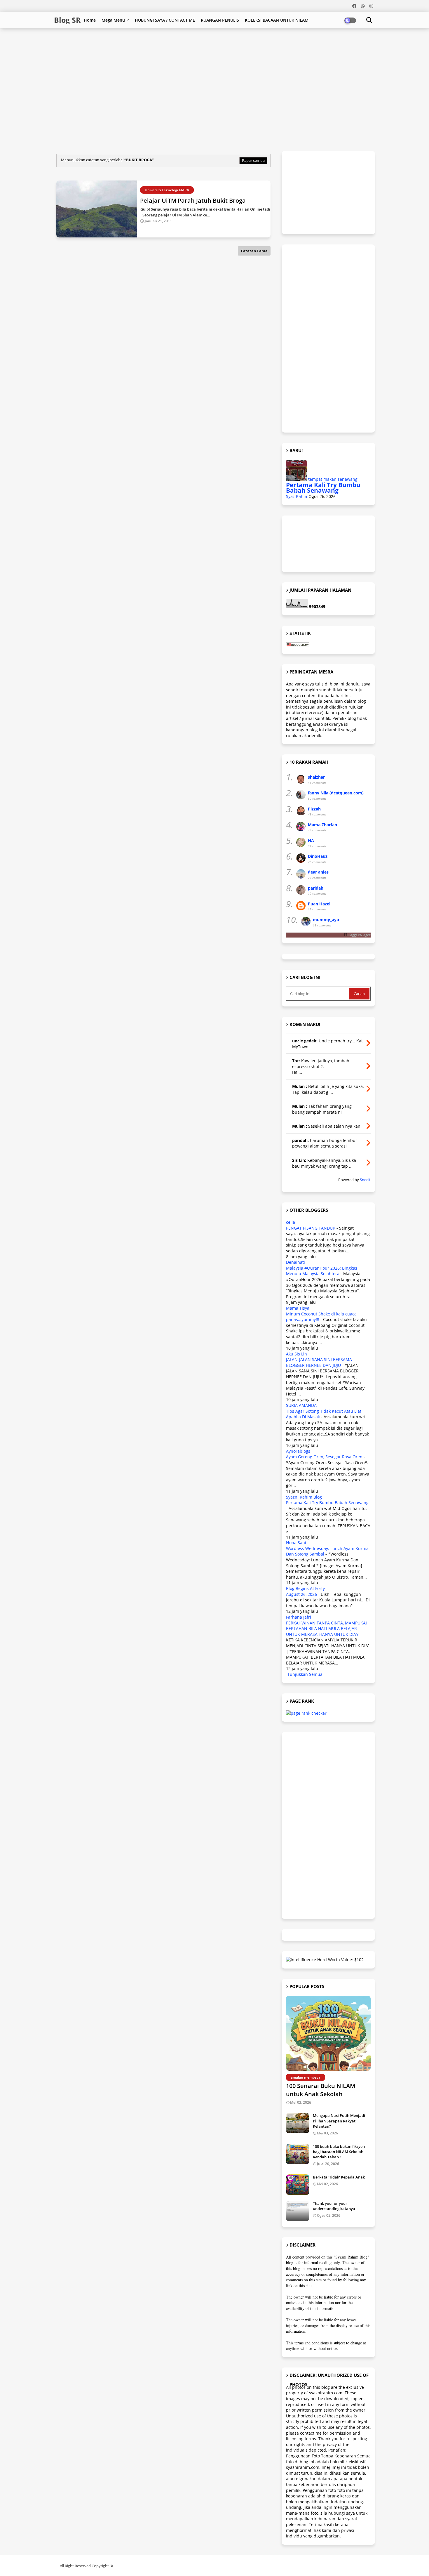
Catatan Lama (254, 251)
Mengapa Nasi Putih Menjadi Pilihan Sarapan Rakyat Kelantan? (339, 2121)
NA (311, 840)
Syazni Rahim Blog (304, 1497)
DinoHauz (318, 856)
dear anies (318, 872)
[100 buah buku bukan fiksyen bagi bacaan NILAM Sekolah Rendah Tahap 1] (298, 2154)
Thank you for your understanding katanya (334, 2206)
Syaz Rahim (297, 496)
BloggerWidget (359, 935)
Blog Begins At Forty (305, 1588)
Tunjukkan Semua (305, 1674)
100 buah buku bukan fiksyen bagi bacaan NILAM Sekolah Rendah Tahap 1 (339, 2152)
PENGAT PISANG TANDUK (311, 1228)
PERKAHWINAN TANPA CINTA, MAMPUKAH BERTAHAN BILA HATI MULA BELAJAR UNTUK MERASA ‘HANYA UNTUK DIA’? (327, 1629)
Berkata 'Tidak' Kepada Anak (339, 2177)
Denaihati (295, 1262)
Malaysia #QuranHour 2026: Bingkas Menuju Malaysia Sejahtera (322, 1271)
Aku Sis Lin (297, 1354)
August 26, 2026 (301, 1594)
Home (90, 20)
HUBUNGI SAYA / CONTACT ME (165, 20)
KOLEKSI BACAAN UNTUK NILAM (277, 20)
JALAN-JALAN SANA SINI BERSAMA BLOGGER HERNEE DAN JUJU (319, 1362)
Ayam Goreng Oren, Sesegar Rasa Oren (324, 1457)
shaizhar (316, 777)
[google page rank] (306, 1713)
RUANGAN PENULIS (220, 20)
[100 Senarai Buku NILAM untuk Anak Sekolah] (328, 2033)
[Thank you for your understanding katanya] (298, 2211)
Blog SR (67, 20)
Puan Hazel (319, 904)
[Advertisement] (196, 47)
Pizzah (314, 809)
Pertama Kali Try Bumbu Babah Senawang (323, 488)
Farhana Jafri (299, 1617)
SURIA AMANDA (301, 1405)
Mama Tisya (298, 1308)
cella (291, 1222)
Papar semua (253, 160)
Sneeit (365, 1180)
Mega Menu (113, 20)
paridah (316, 888)
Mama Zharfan (322, 825)
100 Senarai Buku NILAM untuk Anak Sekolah (321, 2090)
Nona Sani (296, 1543)
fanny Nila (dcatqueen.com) (336, 793)
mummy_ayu (326, 920)
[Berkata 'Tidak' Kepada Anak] (298, 2185)
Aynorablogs (298, 1451)
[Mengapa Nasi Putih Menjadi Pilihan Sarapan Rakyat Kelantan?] (298, 2123)
